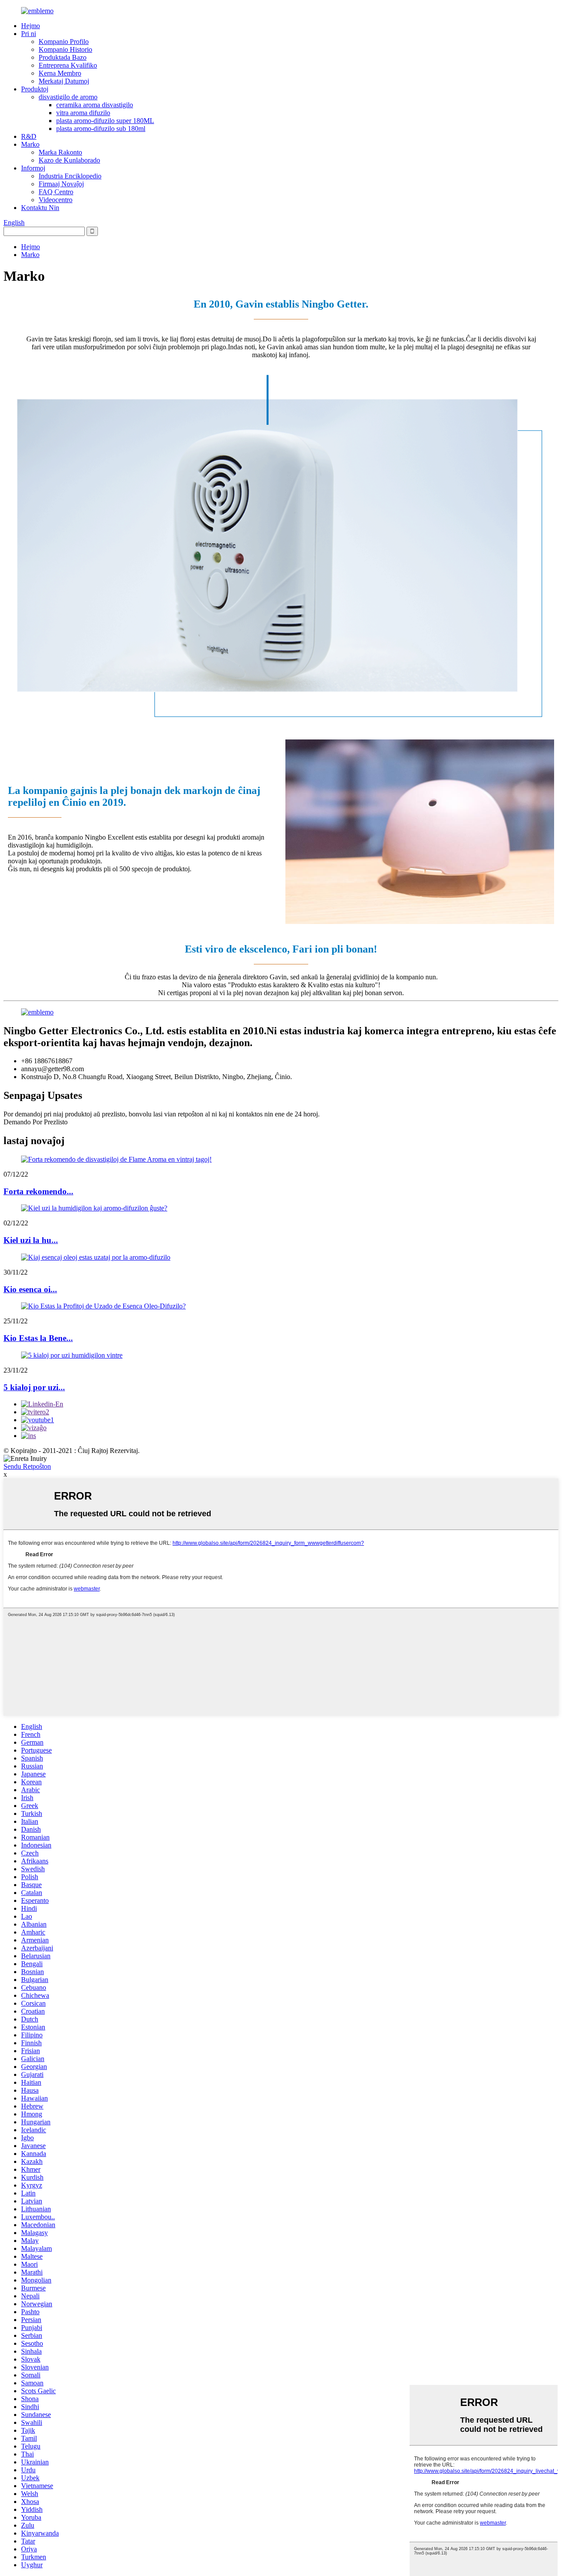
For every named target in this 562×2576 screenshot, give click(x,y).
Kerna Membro (60, 73)
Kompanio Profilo (64, 42)
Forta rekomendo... (38, 1191)
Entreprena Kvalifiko (68, 65)
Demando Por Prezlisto (36, 1122)
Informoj (33, 168)
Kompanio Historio (65, 49)
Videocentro (56, 200)
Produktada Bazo (63, 57)
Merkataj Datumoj (64, 81)
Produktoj (35, 89)
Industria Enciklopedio (70, 176)
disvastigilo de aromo (68, 97)
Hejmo (31, 26)
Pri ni (29, 34)
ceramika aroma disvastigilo (95, 105)
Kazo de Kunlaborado (69, 160)
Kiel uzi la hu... (31, 1240)
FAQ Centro (56, 192)
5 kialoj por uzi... (34, 1387)
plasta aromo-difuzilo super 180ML (105, 121)
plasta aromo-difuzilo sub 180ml (101, 129)
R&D (29, 136)
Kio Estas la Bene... (38, 1338)
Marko (30, 144)
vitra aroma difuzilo (83, 113)
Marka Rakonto (60, 152)
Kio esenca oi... (30, 1289)
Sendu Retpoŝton (27, 1466)
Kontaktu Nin (40, 208)
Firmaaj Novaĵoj (61, 184)
